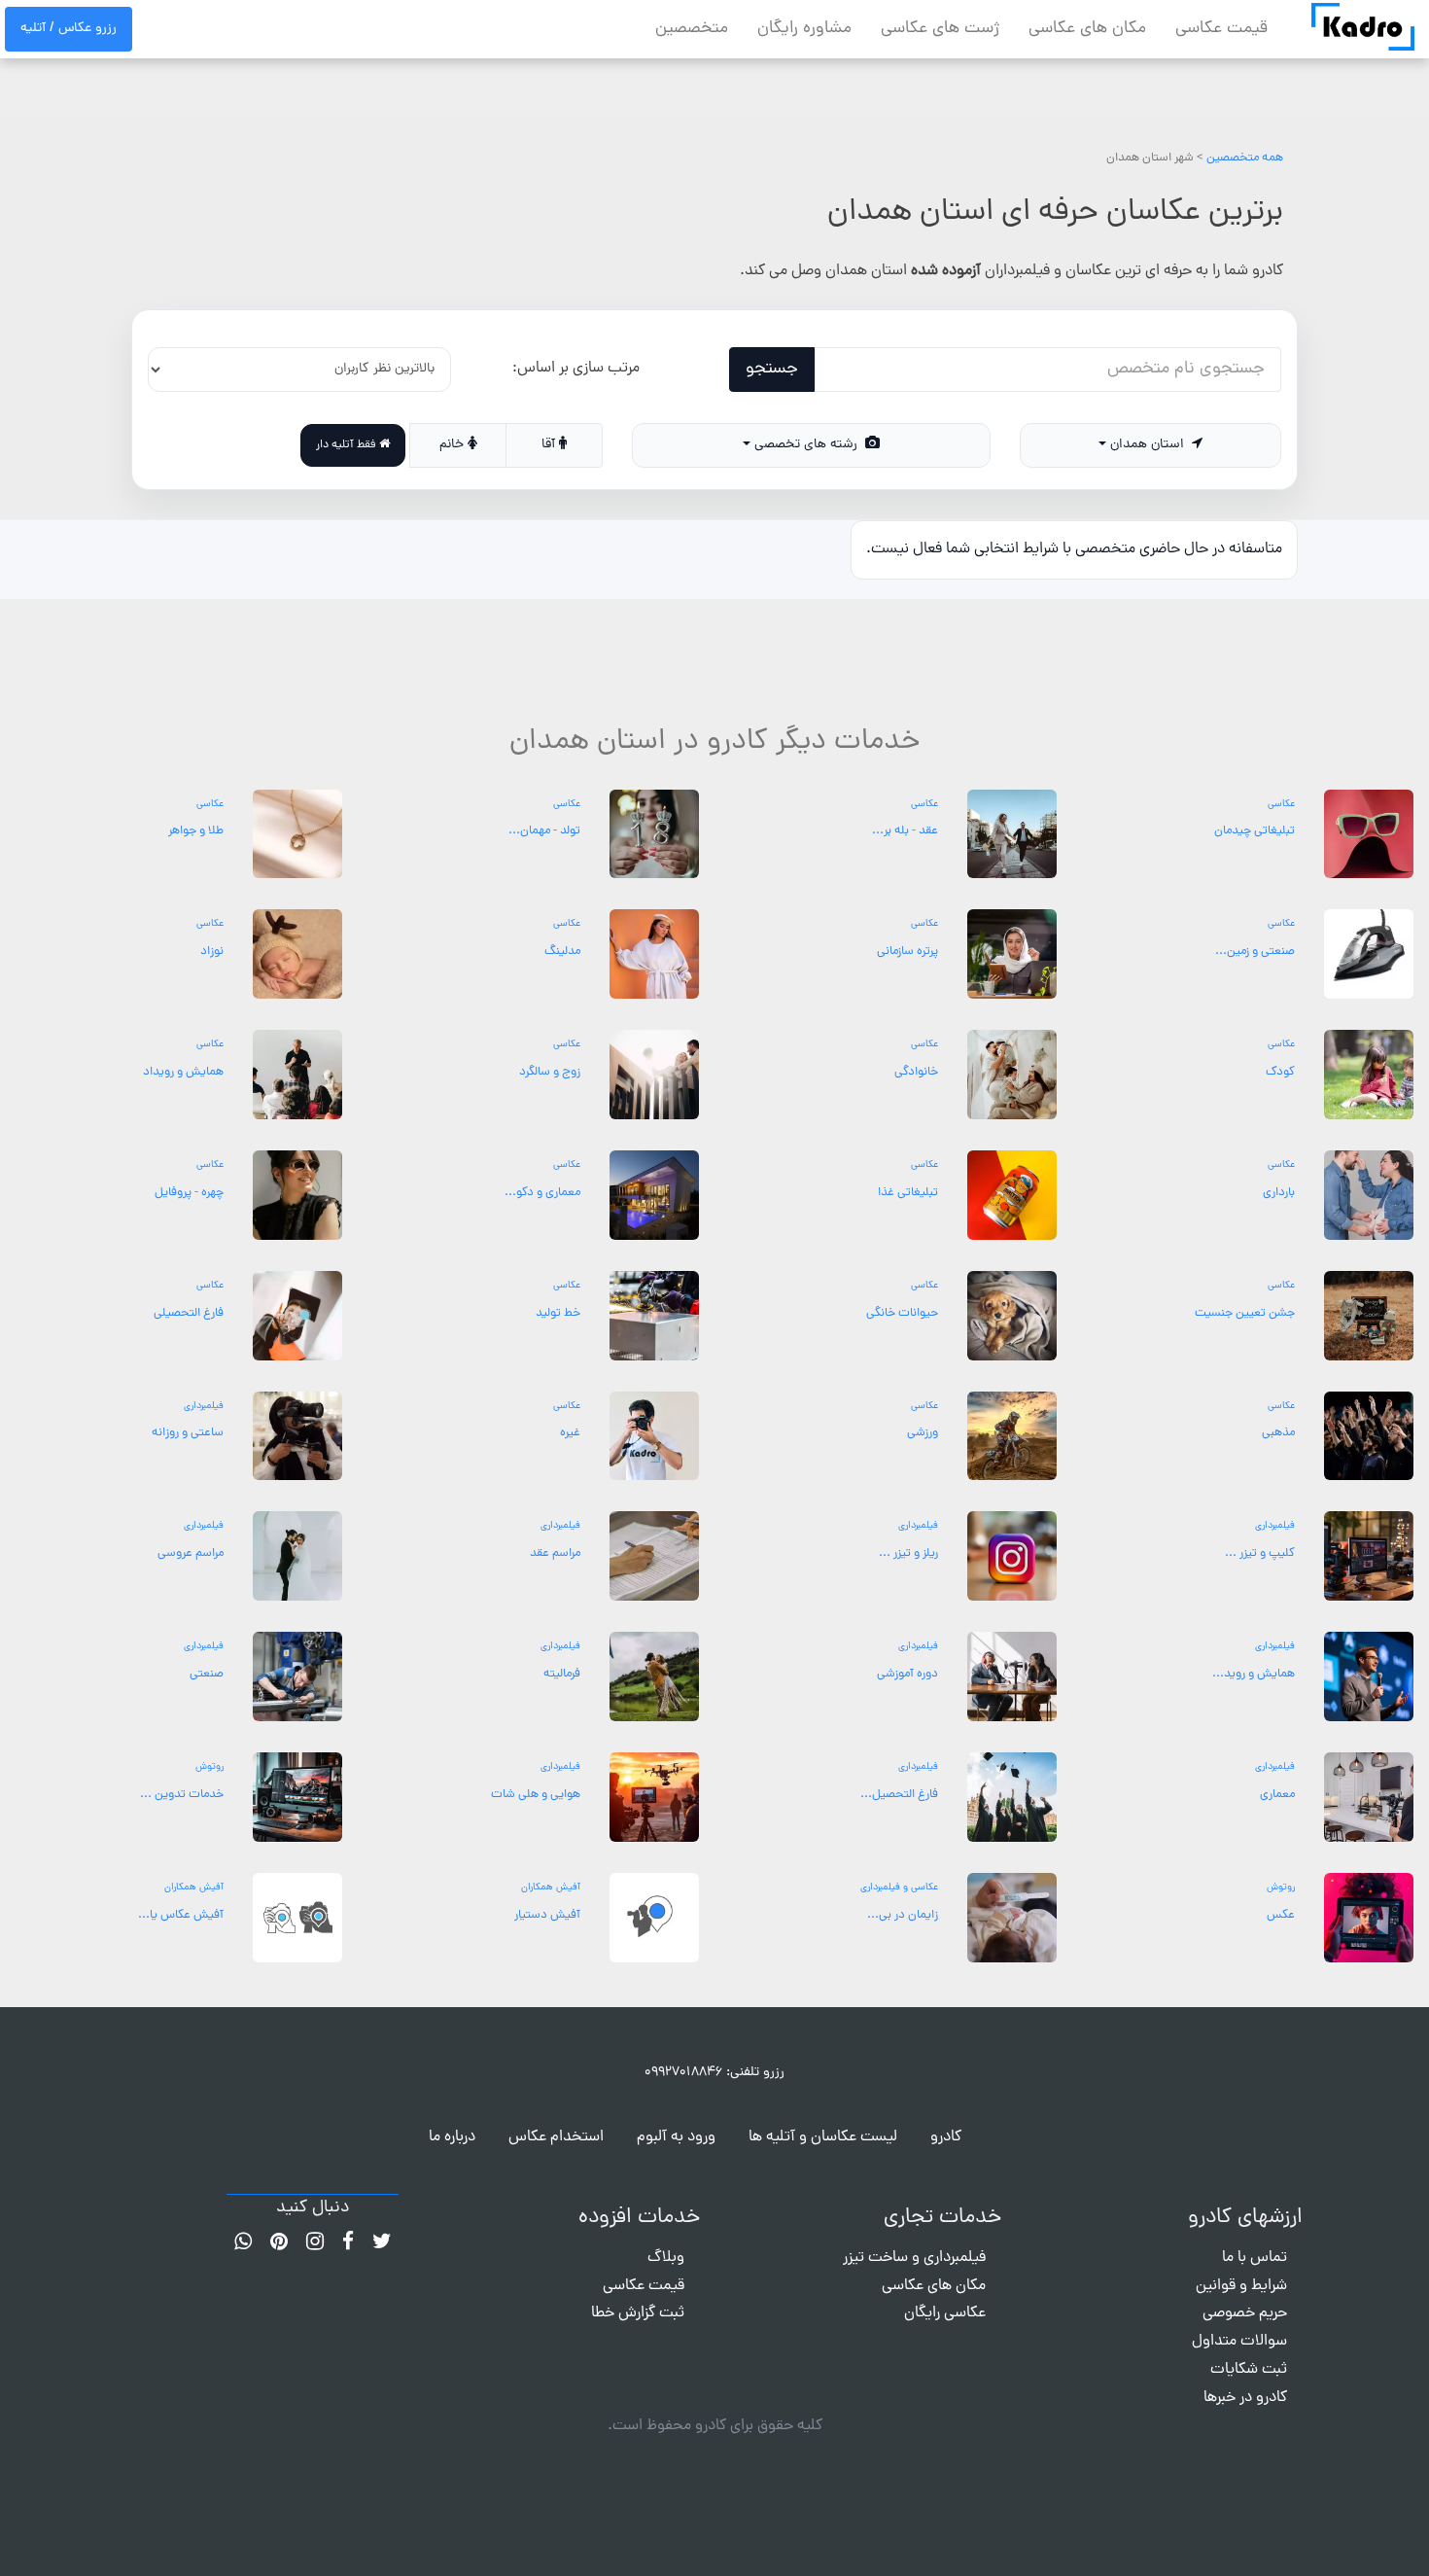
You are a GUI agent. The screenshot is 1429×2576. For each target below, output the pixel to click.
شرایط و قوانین (1241, 2286)
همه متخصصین (1245, 158)
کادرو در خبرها (1245, 2398)
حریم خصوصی (1245, 2313)
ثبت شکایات (1249, 2370)
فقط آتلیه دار (348, 445)
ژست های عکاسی (940, 29)
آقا (550, 445)
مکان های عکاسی (1087, 29)
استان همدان (1149, 445)
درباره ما (452, 2137)
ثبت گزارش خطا (638, 2313)
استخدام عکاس (556, 2137)
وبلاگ (666, 2258)
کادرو (946, 2137)
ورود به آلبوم (676, 2137)
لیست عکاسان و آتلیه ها (823, 2137)
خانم (453, 445)
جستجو (772, 369)
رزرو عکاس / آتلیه (69, 29)
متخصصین (692, 29)
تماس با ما (1255, 2258)
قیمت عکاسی (1221, 29)
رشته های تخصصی (808, 445)
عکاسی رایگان (945, 2313)
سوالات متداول (1239, 2342)
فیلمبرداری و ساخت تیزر (914, 2258)
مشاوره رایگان (804, 29)
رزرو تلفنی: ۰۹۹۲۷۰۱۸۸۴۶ (714, 2073)
